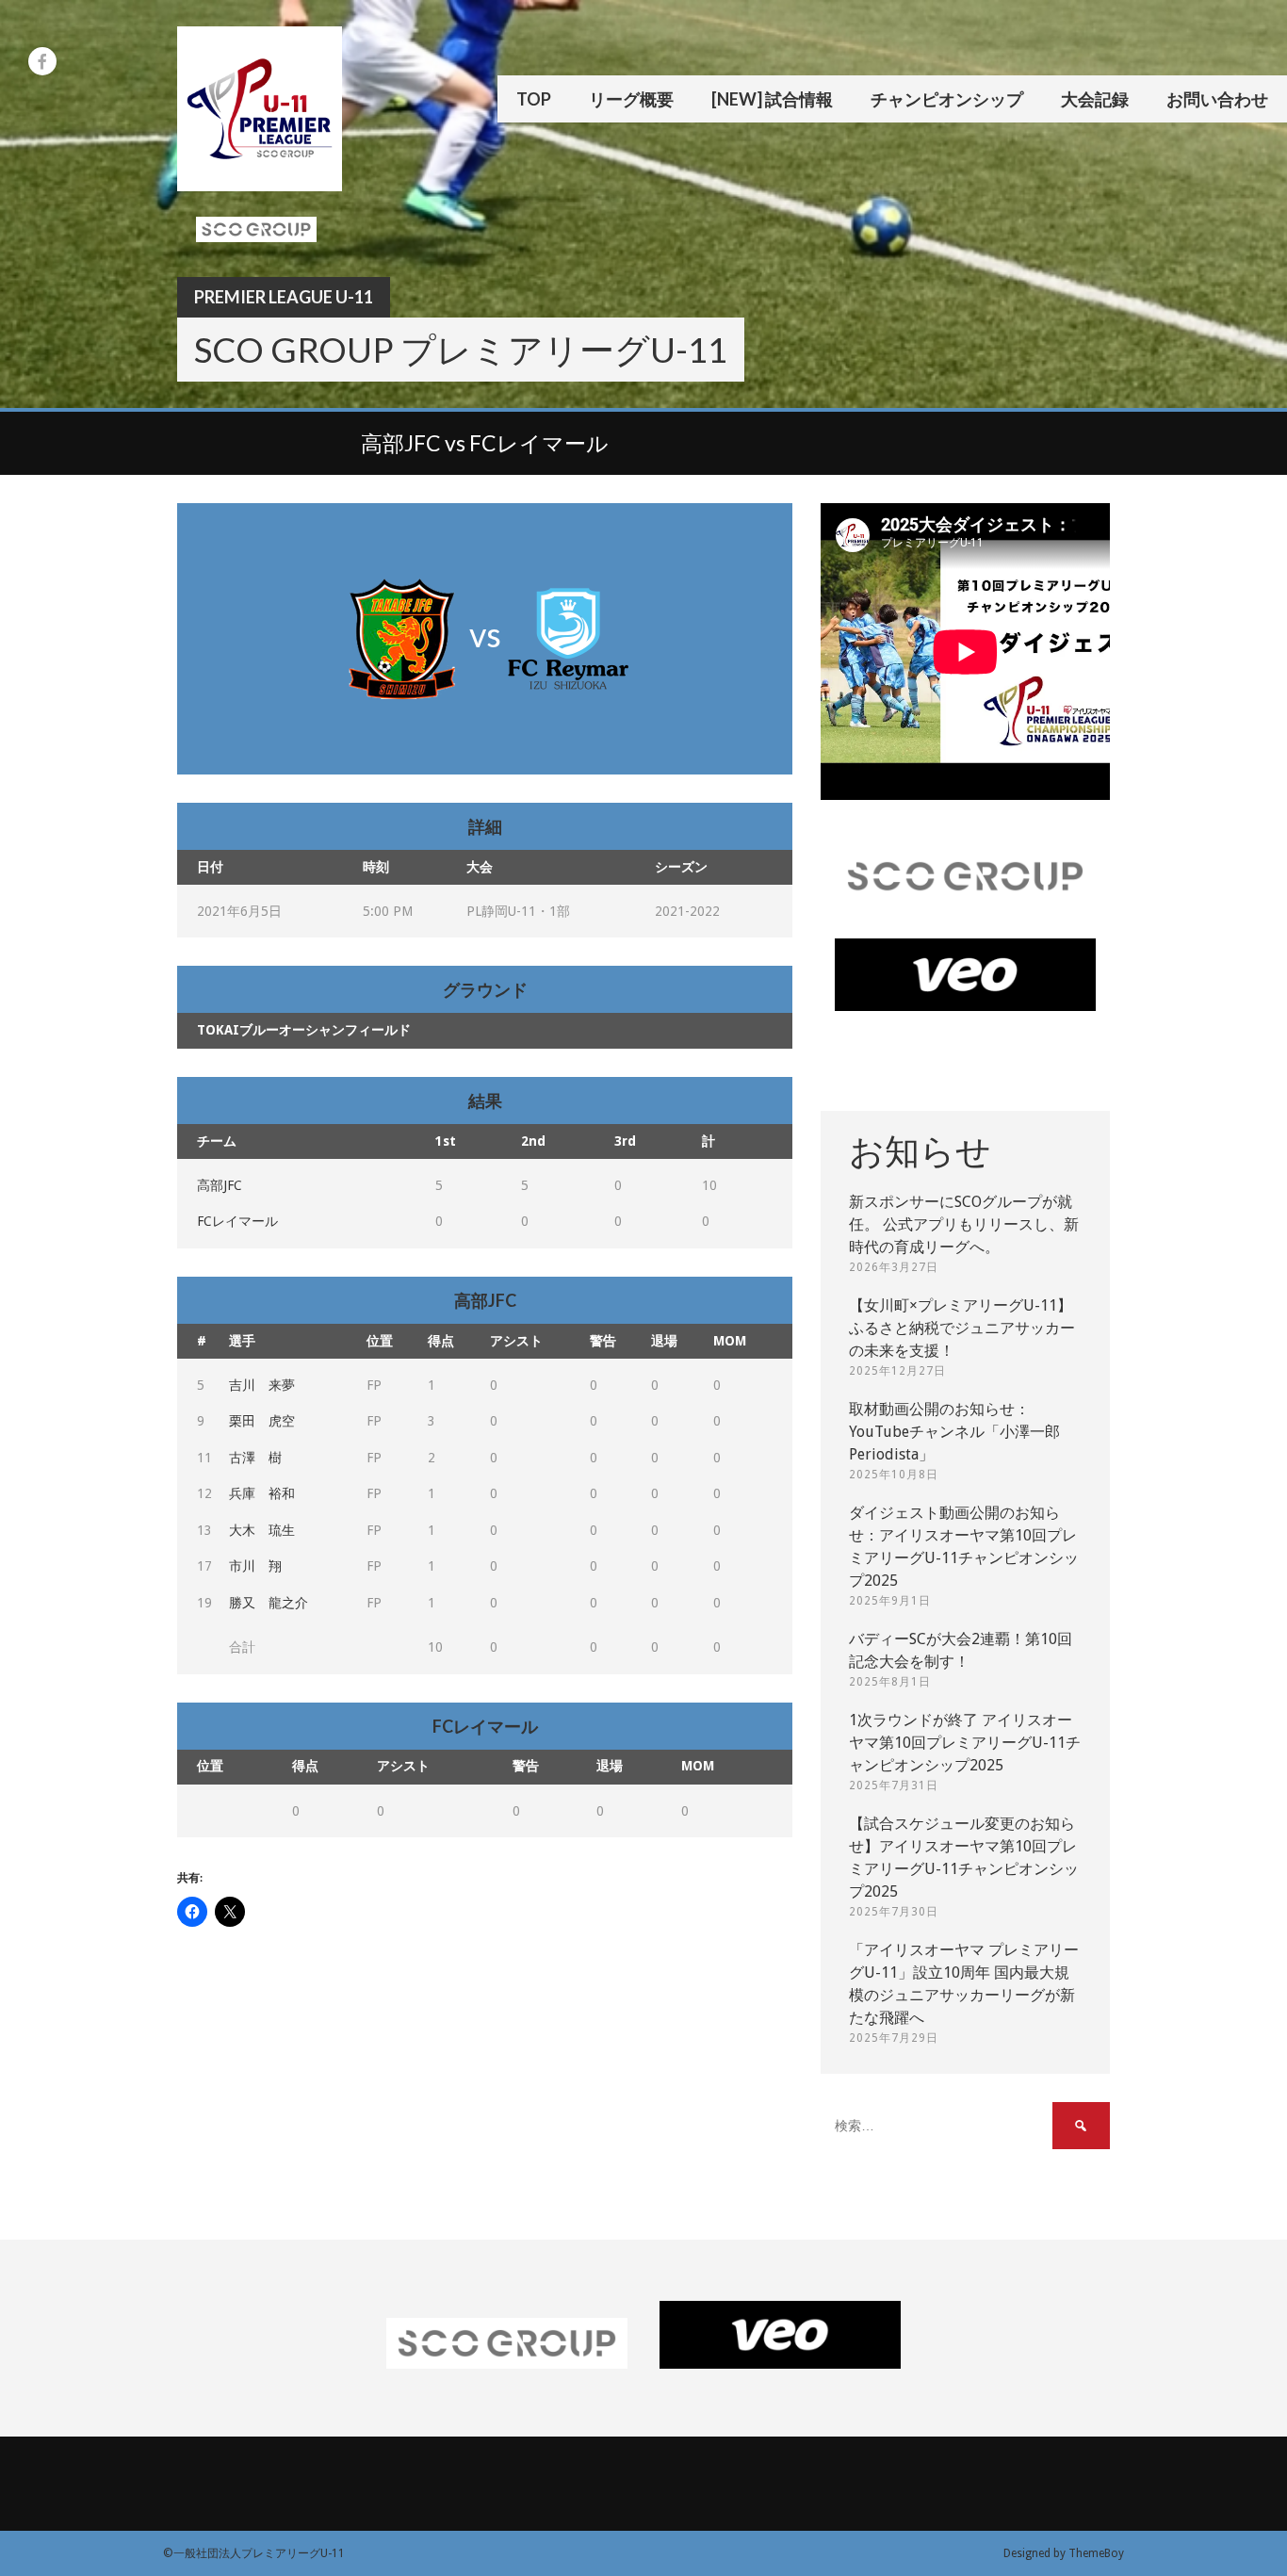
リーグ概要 (631, 99)
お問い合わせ (1217, 99)
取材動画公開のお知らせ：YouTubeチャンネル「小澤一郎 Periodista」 (954, 1432)
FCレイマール (237, 1221)
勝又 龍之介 (269, 1603)
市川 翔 (255, 1566)
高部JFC (220, 1185)
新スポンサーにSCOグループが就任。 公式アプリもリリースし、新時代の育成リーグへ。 (964, 1224)
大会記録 (1095, 99)
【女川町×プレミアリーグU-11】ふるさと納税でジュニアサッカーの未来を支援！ (962, 1328)
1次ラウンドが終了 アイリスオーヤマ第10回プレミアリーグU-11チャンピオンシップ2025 (965, 1743)
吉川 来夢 (262, 1385)
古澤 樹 (255, 1458)
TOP (534, 99)
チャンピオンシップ (947, 99)
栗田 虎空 (262, 1421)
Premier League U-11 (284, 297)
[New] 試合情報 (772, 99)
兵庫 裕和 (262, 1493)
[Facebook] (42, 61)
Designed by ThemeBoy (1064, 2553)
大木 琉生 (262, 1530)
